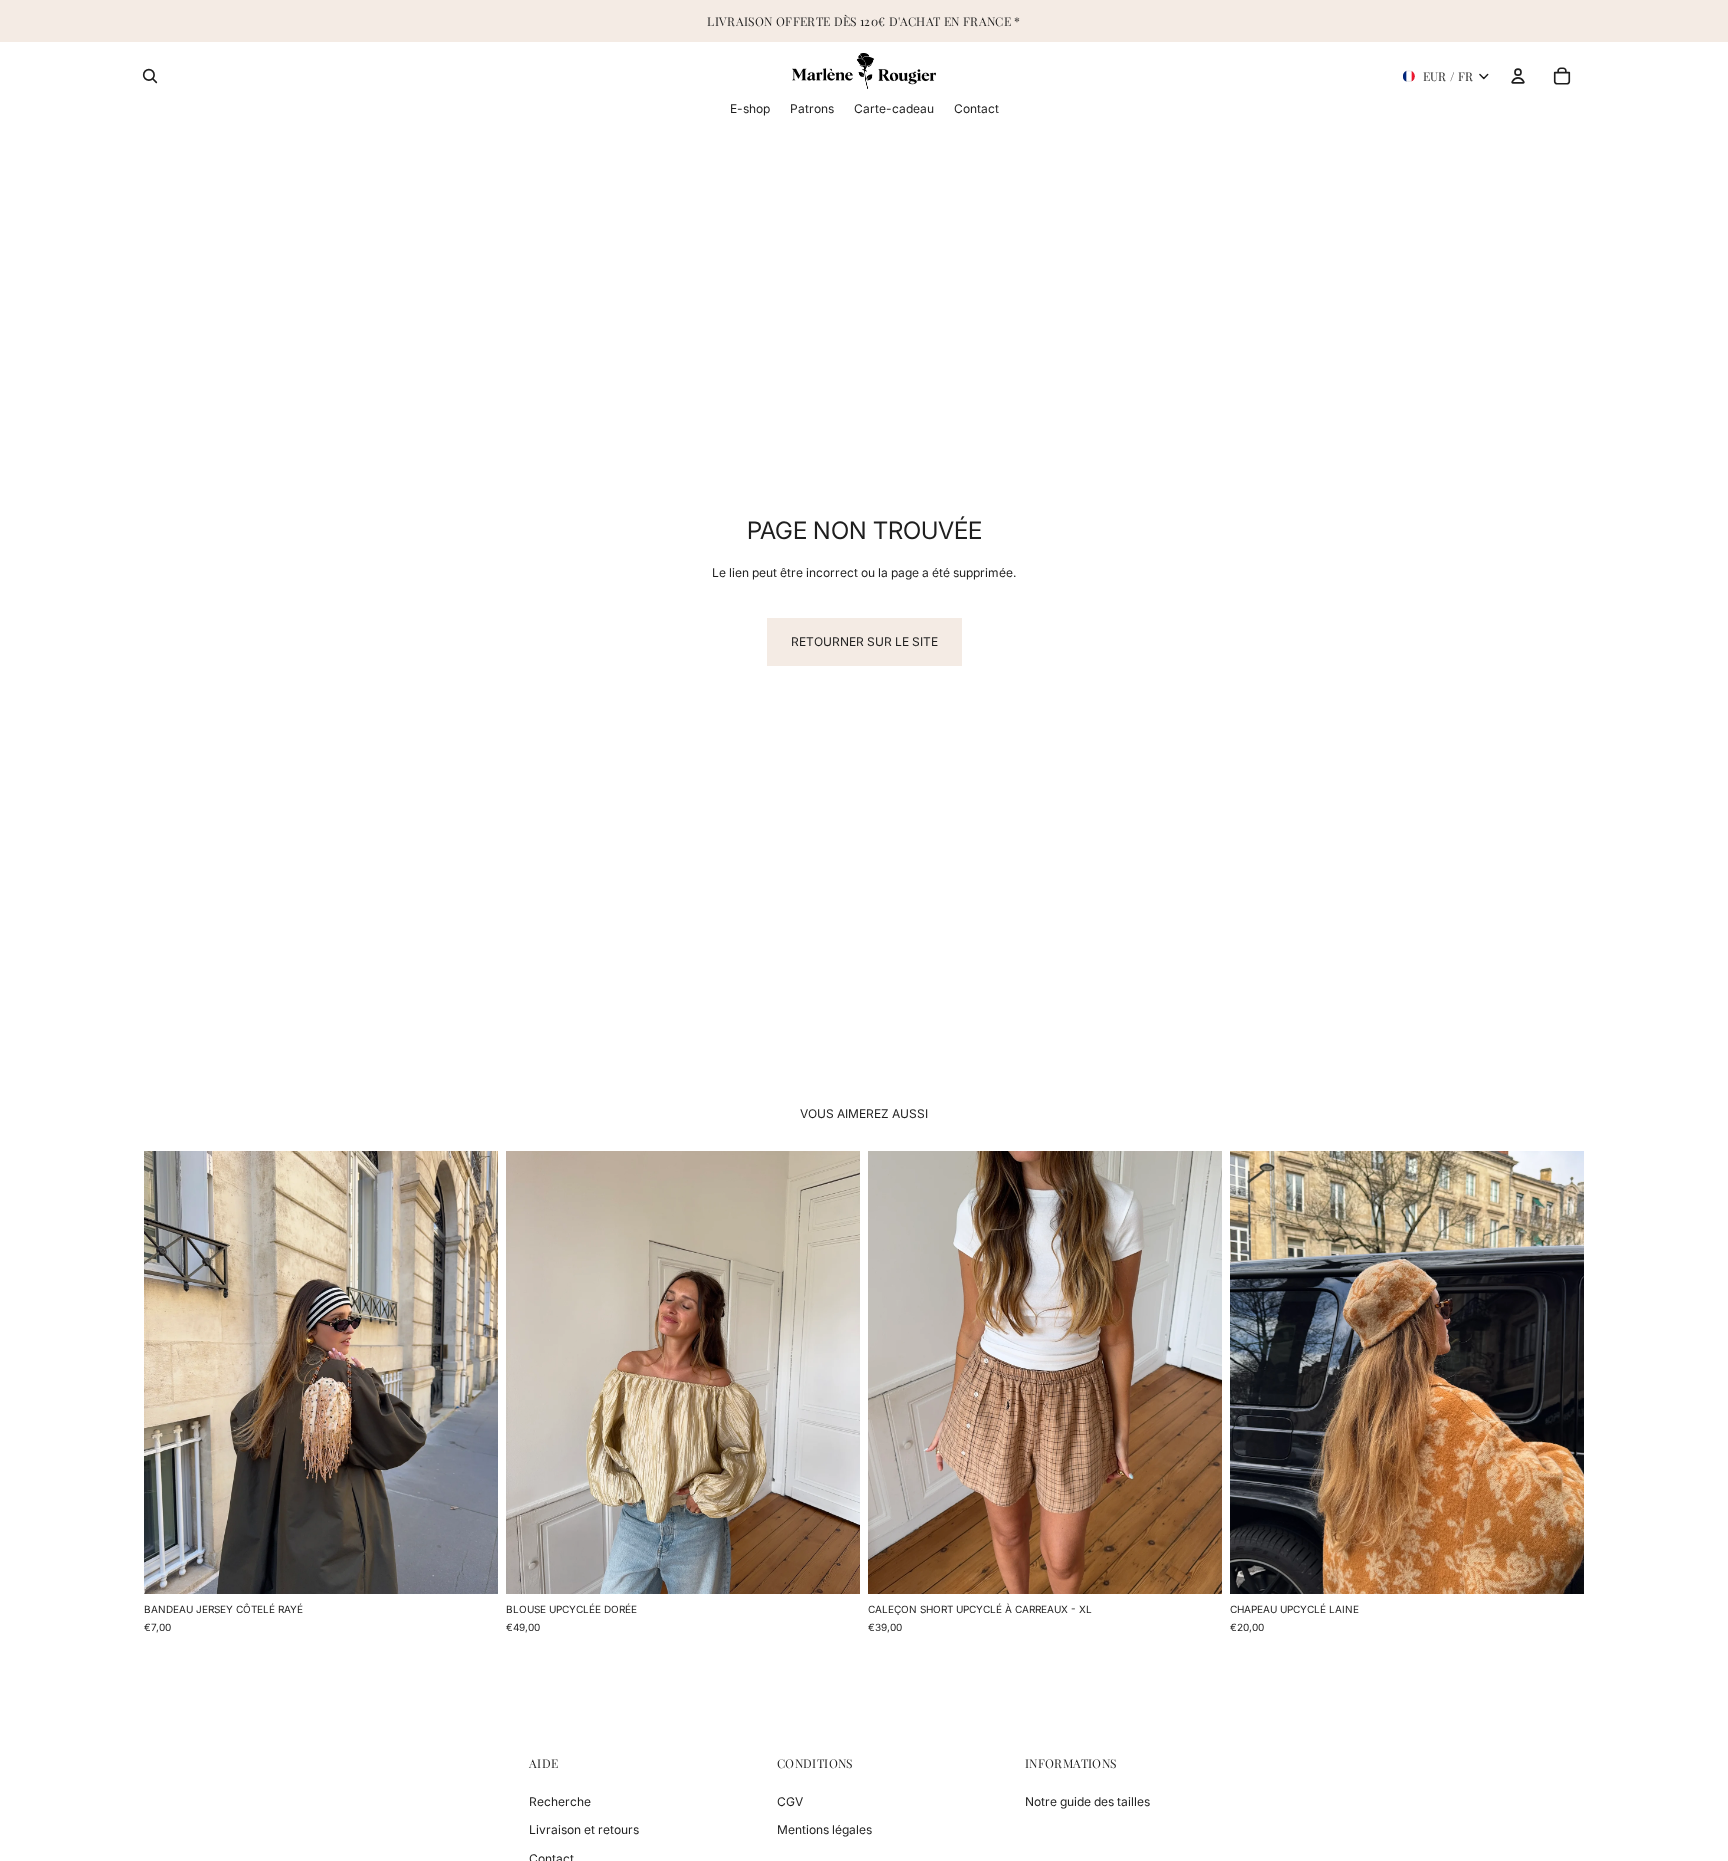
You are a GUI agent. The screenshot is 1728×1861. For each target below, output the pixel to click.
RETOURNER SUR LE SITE (864, 641)
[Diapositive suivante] (468, 1372)
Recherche (560, 1801)
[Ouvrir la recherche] (150, 76)
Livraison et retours (584, 1829)
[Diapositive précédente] (174, 1372)
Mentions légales (824, 1829)
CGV (790, 1801)
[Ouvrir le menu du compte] (1518, 76)
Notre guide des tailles (1087, 1801)
